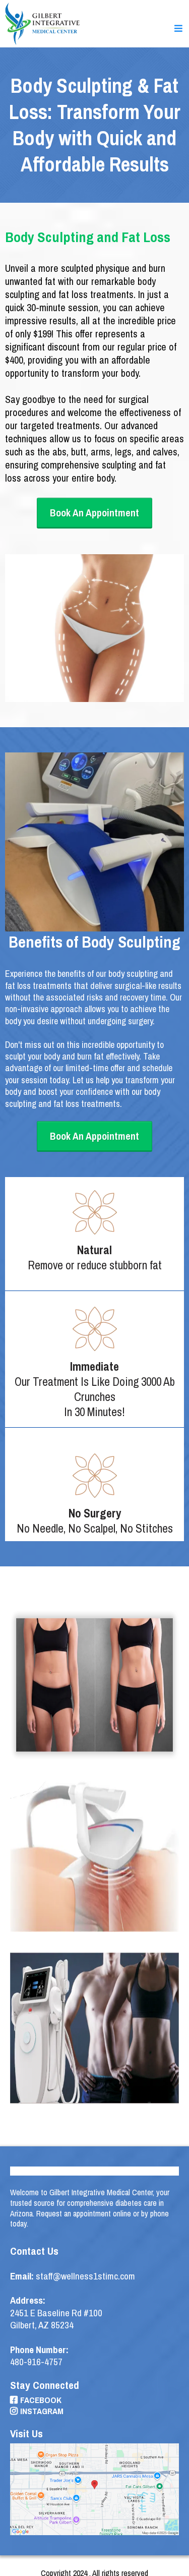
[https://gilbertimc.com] (43, 23)
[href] (94, 2490)
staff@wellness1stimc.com (85, 2276)
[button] (179, 29)
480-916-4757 (36, 2362)
